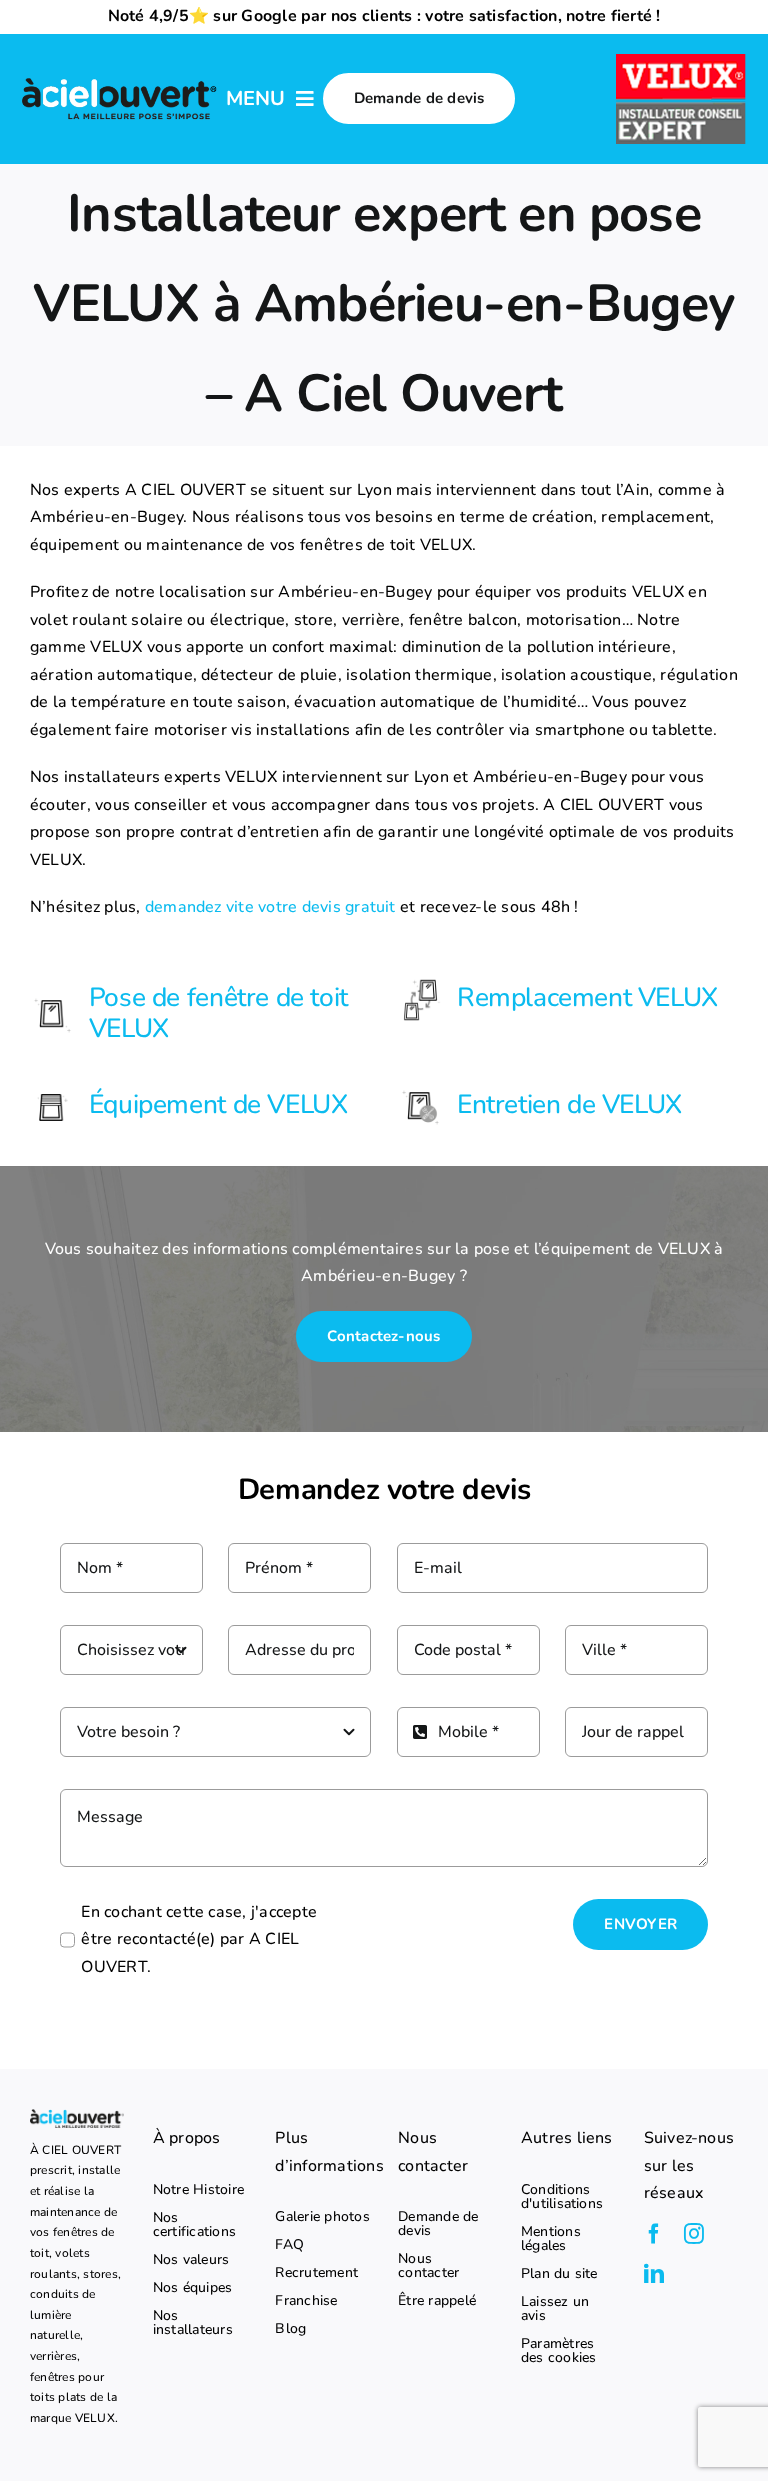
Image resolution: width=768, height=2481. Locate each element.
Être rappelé (437, 2301)
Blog (290, 2329)
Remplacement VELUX (587, 997)
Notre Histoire (198, 2190)
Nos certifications (194, 2225)
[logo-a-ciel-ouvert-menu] (119, 81)
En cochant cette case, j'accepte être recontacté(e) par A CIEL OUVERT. (199, 1939)
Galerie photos (322, 2217)
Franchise (306, 2301)
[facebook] (654, 2234)
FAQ (289, 2245)
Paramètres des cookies (559, 2351)
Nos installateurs (193, 2323)
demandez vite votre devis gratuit (270, 907)
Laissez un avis (555, 2309)
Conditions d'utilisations (562, 2197)
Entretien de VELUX (569, 1104)
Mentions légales (551, 2239)
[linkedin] (654, 2274)
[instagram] (694, 2234)
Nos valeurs (191, 2260)
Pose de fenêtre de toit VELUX (218, 1012)
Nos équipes (193, 2288)
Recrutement (316, 2273)
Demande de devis (438, 2224)
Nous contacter (428, 2266)
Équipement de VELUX (218, 1104)
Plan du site (559, 2274)
